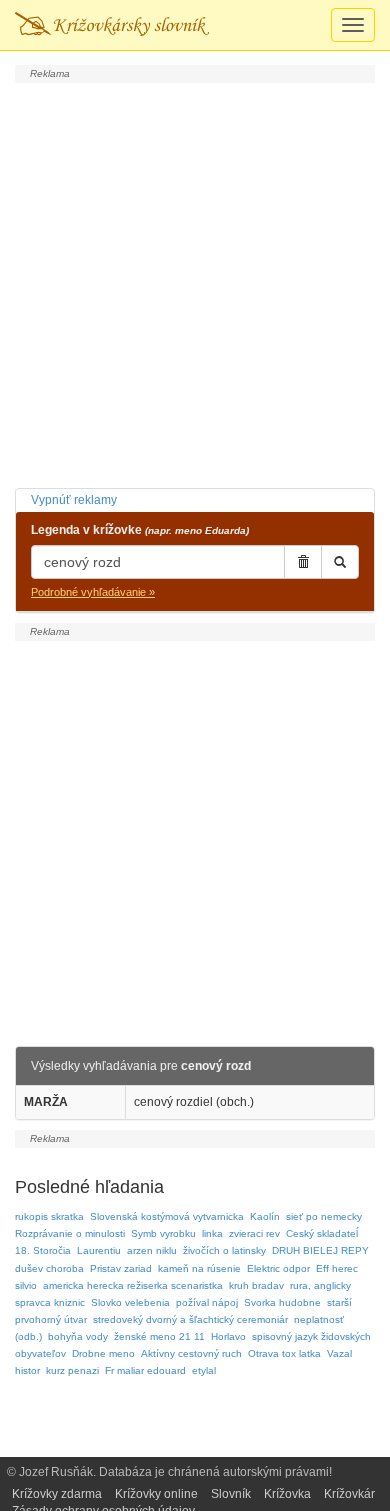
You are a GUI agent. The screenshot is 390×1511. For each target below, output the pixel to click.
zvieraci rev (254, 1233)
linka (212, 1233)
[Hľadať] (340, 562)
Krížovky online (156, 1494)
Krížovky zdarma (57, 1494)
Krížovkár (349, 1494)
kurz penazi (72, 1370)
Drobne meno (103, 1353)
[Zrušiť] (303, 562)
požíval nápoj (207, 1302)
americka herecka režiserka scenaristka (133, 1285)
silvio (26, 1285)
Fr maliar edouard (145, 1370)
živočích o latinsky (224, 1250)
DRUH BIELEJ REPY (320, 1250)
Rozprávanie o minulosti (70, 1233)
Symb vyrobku (163, 1233)
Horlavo (228, 1336)
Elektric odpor (278, 1268)
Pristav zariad (121, 1268)
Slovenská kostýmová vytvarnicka (167, 1216)
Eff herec (337, 1268)
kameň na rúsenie (199, 1268)
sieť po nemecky (324, 1216)
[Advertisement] (195, 283)
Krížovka (287, 1494)
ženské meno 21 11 (159, 1336)
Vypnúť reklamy (74, 500)
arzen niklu (152, 1250)
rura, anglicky (320, 1285)
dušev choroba (49, 1268)
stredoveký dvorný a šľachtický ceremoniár (190, 1319)
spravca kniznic (50, 1302)
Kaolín (265, 1216)
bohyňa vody (78, 1336)
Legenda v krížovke (140, 530)
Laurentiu (99, 1250)
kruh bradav (256, 1285)
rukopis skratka (49, 1216)
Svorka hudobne (282, 1302)
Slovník (231, 1494)
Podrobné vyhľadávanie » (93, 592)
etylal (204, 1370)
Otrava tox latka (284, 1353)
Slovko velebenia (130, 1302)
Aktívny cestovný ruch (191, 1353)
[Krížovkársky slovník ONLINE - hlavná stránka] (112, 25)
